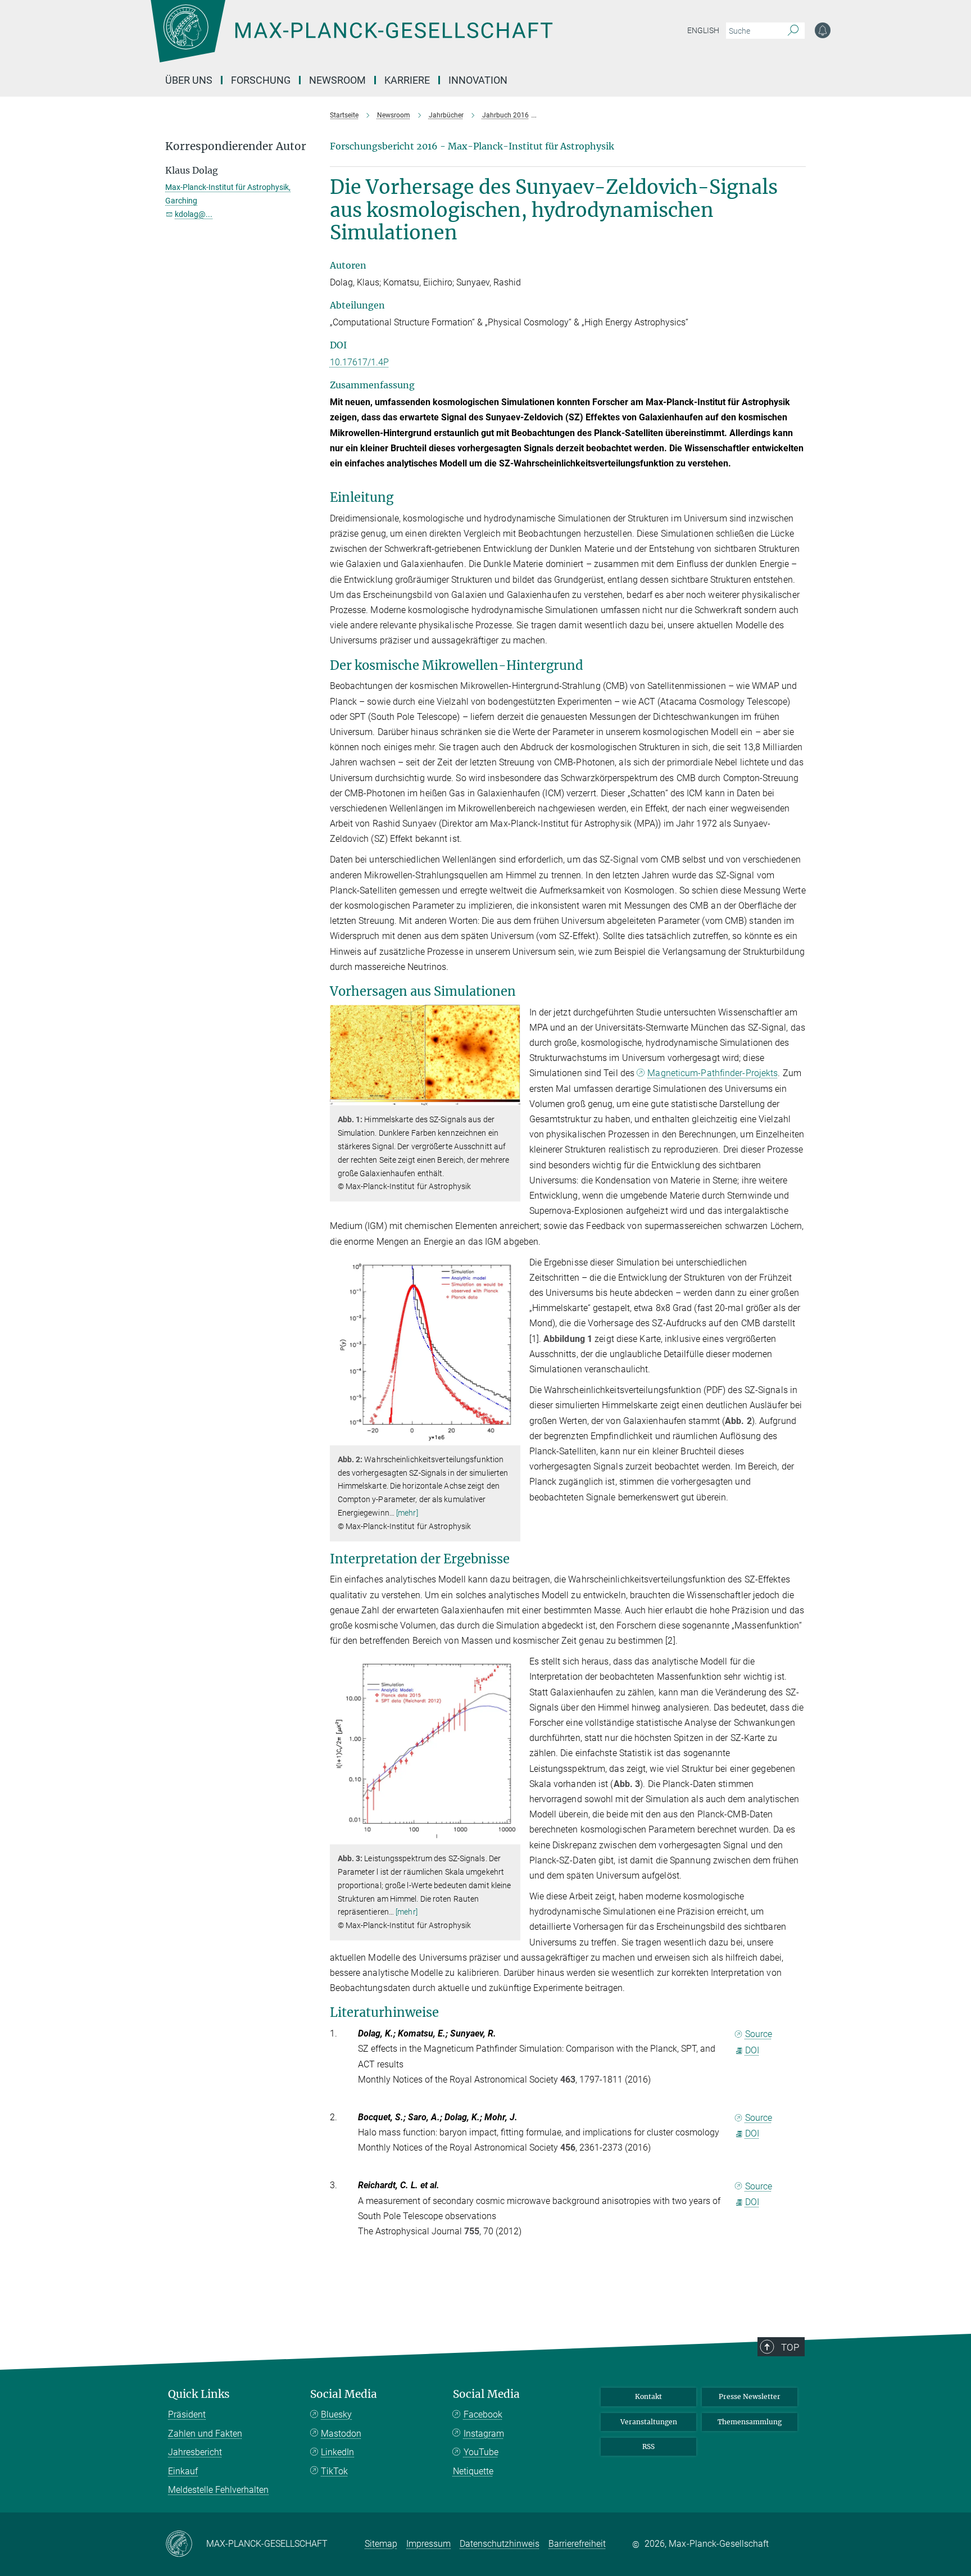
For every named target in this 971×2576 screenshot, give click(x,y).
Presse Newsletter (750, 2396)
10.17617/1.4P (359, 362)
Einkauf (183, 2471)
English (703, 30)
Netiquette (473, 2471)
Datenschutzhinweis (500, 2544)
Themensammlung (750, 2422)
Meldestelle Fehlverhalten (218, 2490)
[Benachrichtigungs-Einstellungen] (823, 30)
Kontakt (648, 2396)
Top (790, 2347)
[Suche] (793, 31)
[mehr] (407, 1513)
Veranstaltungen (649, 2422)
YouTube (481, 2452)
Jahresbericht (195, 2452)
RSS (648, 2446)
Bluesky (336, 2414)
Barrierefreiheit (577, 2544)
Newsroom (337, 80)
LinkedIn (337, 2452)
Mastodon (341, 2434)
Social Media (344, 2394)
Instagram (484, 2434)
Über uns (189, 80)
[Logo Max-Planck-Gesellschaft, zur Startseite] (351, 39)
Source (759, 2034)
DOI (752, 2050)
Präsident (187, 2414)
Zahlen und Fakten (205, 2434)
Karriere (407, 80)
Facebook (483, 2414)
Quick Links (199, 2394)
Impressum (428, 2544)
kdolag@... (194, 214)
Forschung (261, 80)
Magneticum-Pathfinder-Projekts (713, 1073)
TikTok (334, 2471)
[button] (511, 1097)
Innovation (478, 80)
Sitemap (381, 2544)
